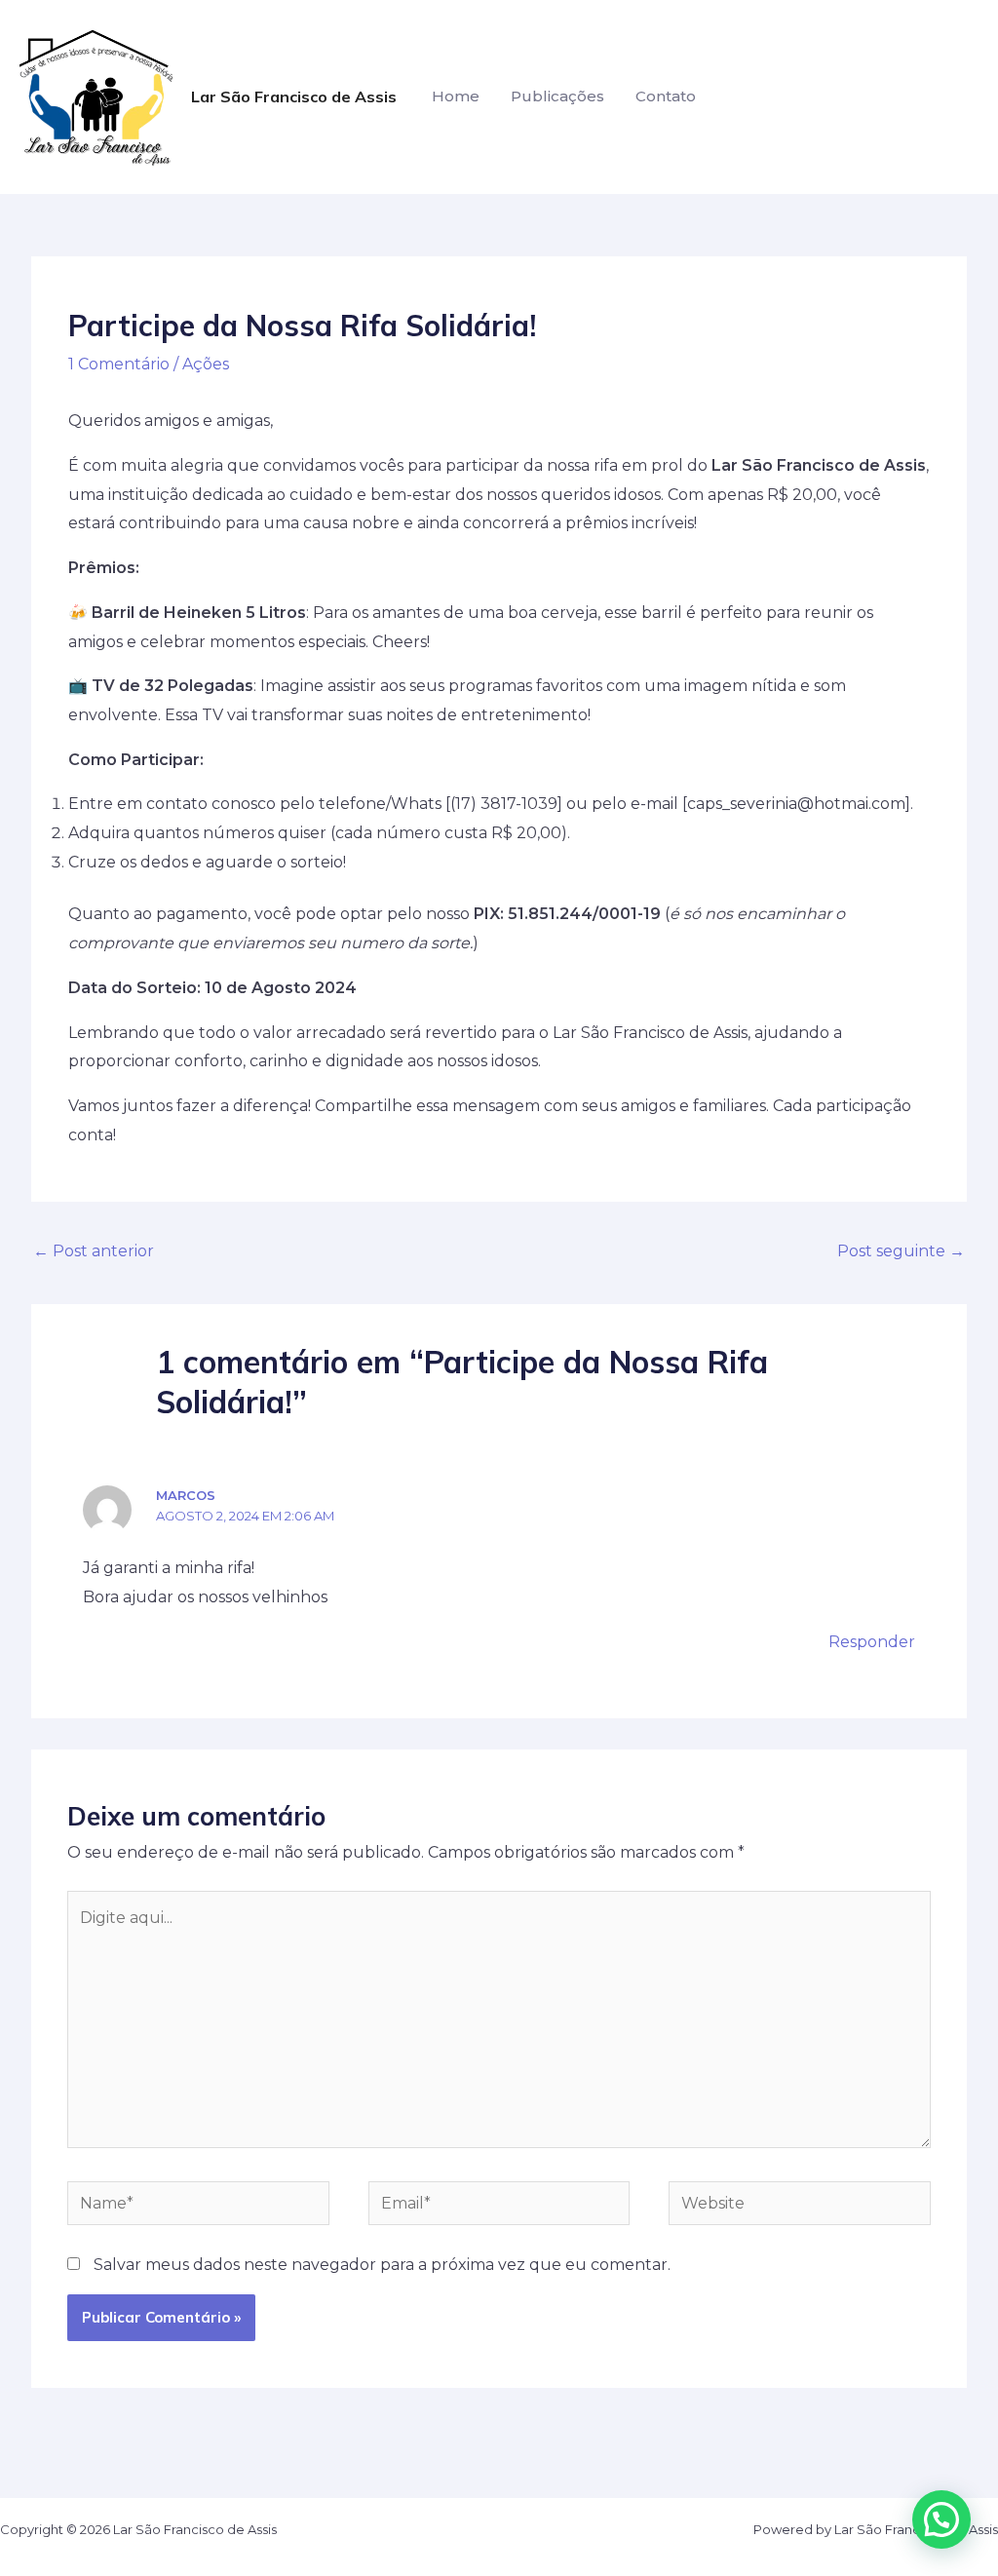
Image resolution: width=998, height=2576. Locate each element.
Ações (206, 364)
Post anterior (94, 1251)
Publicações (557, 96)
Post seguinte (901, 1251)
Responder (872, 1642)
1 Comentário (119, 364)
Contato (666, 96)
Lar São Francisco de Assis (294, 96)
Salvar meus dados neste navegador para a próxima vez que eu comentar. (382, 2265)
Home (456, 96)
